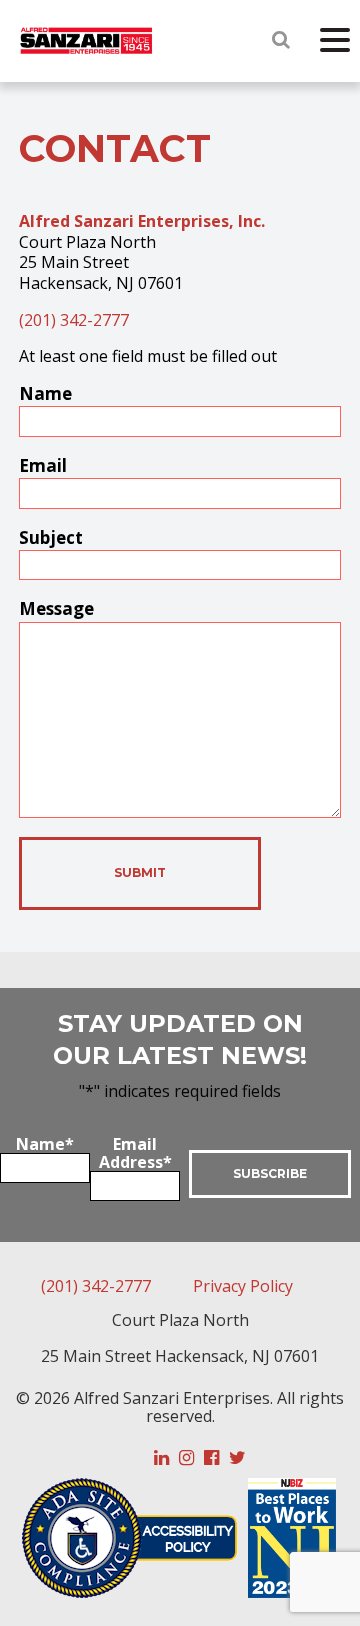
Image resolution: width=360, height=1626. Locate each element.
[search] (281, 39)
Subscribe (270, 1173)
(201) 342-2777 (74, 320)
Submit (140, 872)
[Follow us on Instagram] (186, 1458)
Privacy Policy (243, 1286)
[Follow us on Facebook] (211, 1458)
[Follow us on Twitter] (237, 1458)
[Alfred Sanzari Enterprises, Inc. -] (86, 42)
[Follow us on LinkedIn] (161, 1458)
